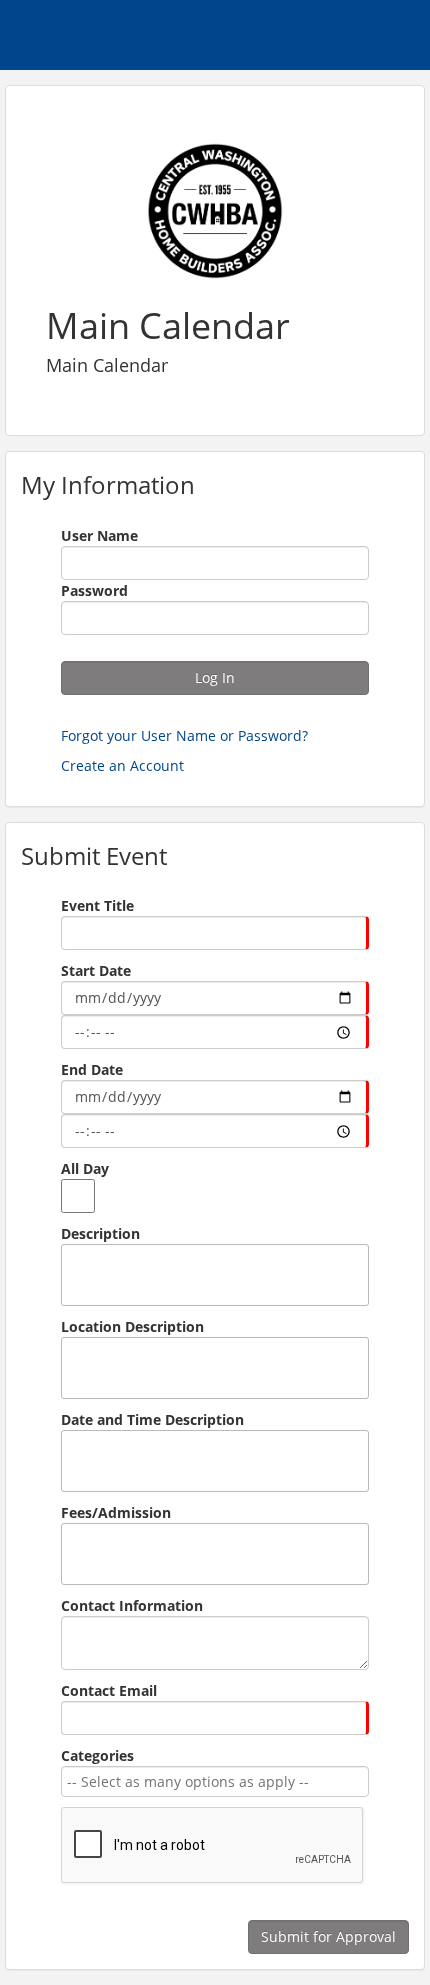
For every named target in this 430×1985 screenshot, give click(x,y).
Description (100, 1233)
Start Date (96, 970)
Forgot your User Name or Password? (184, 735)
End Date (92, 1069)
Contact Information (132, 1605)
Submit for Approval (328, 1936)
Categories (97, 1755)
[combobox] (211, 1781)
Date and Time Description (152, 1419)
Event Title (97, 905)
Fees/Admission (116, 1512)
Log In (215, 677)
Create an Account (122, 765)
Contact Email (109, 1690)
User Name (99, 535)
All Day (85, 1168)
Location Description (132, 1326)
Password (94, 590)
